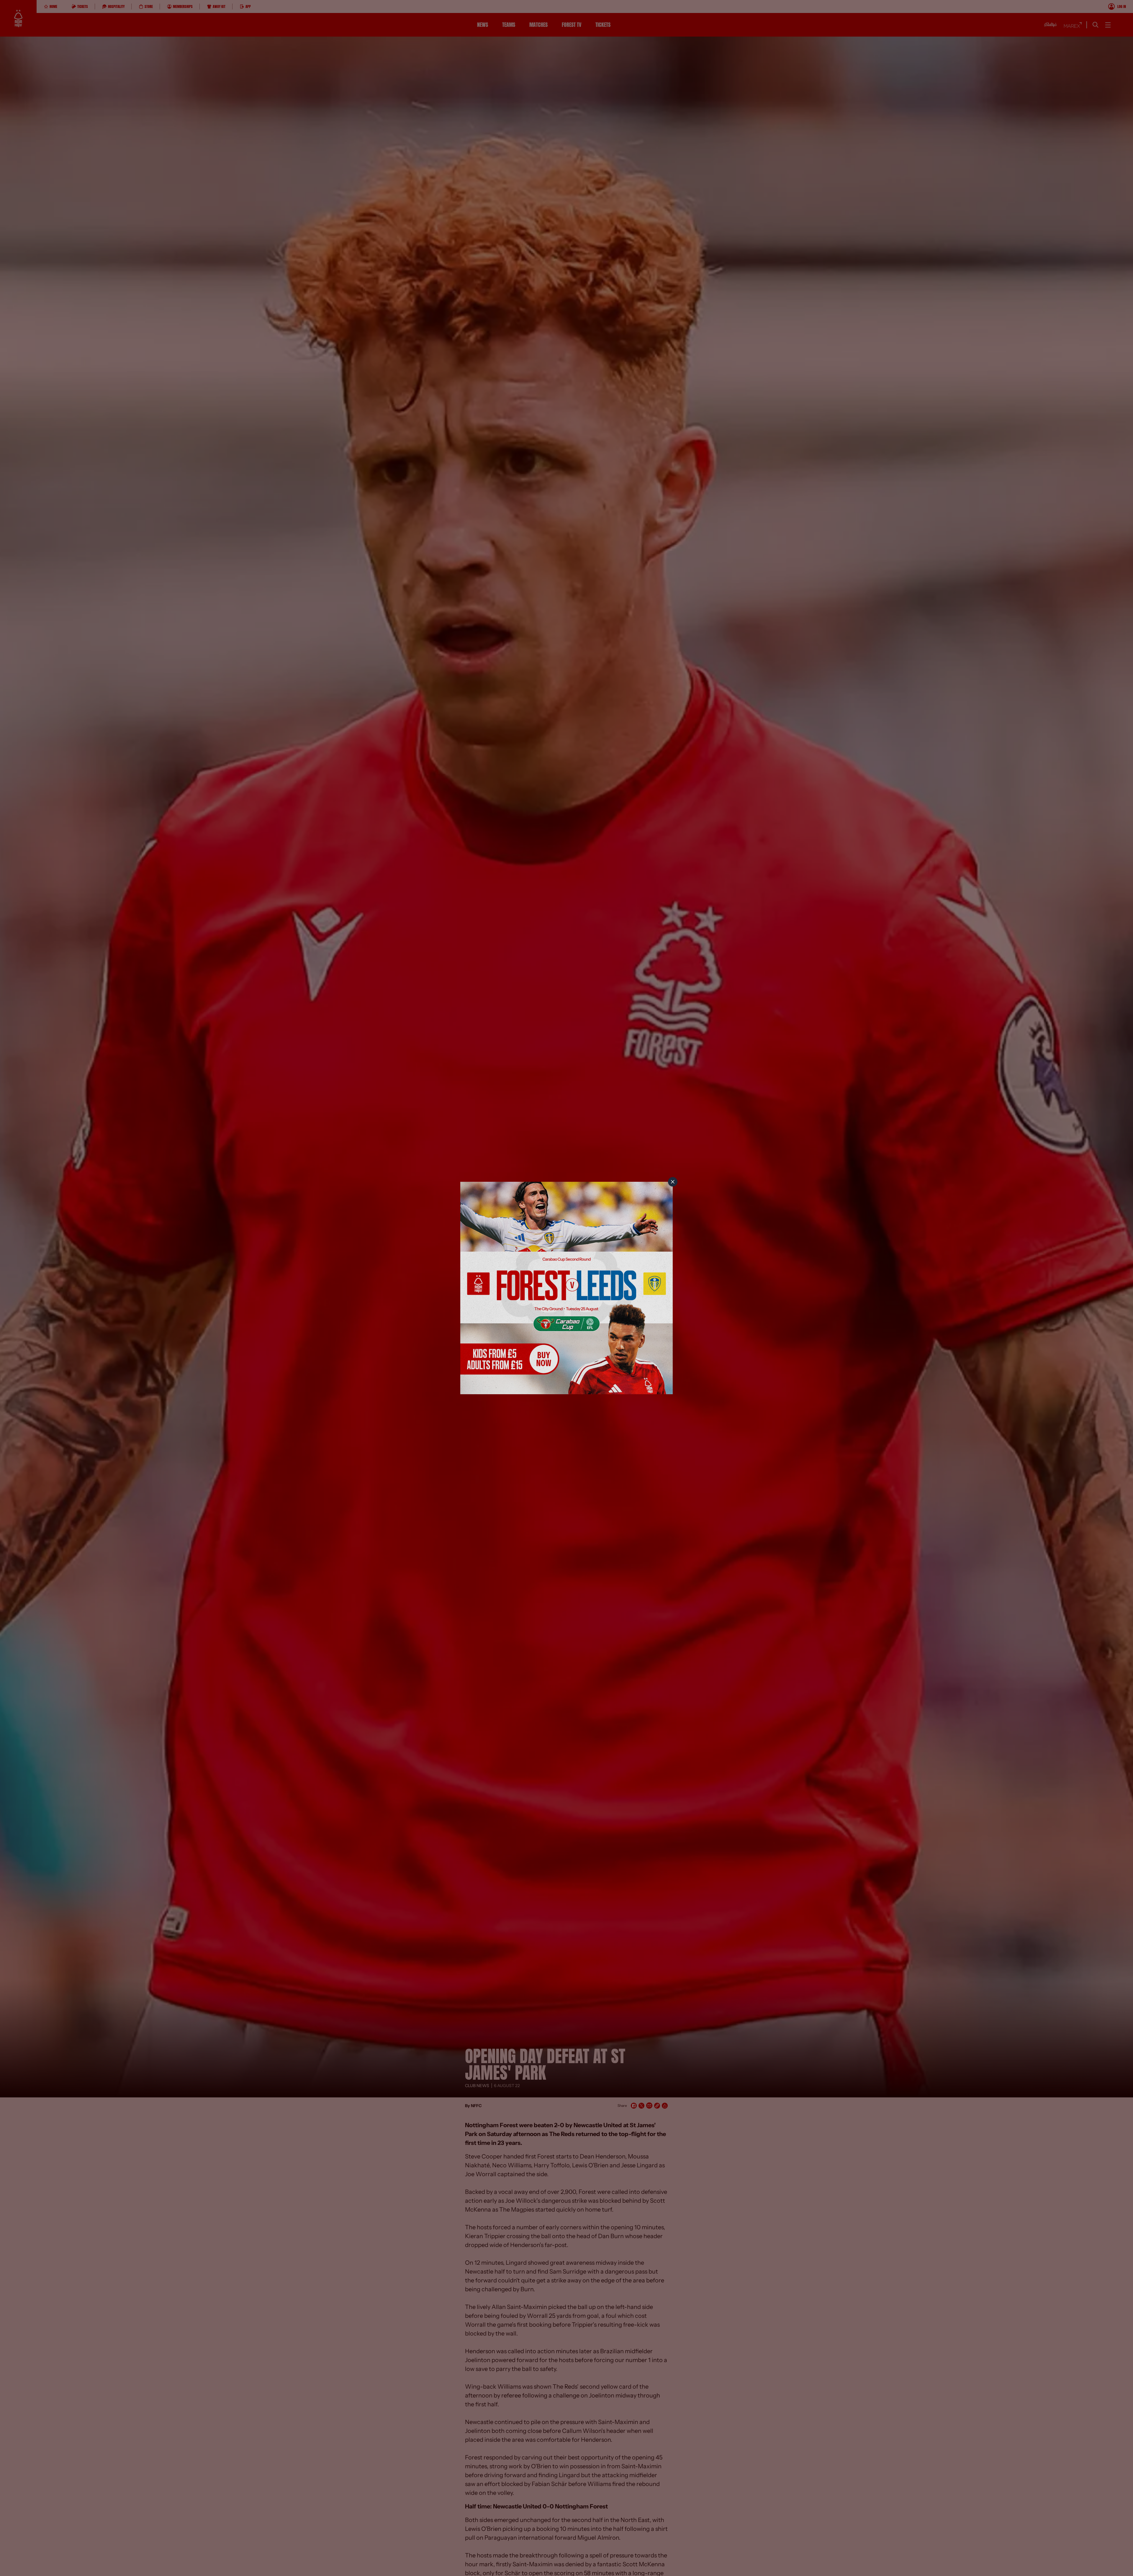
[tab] (673, 1182)
